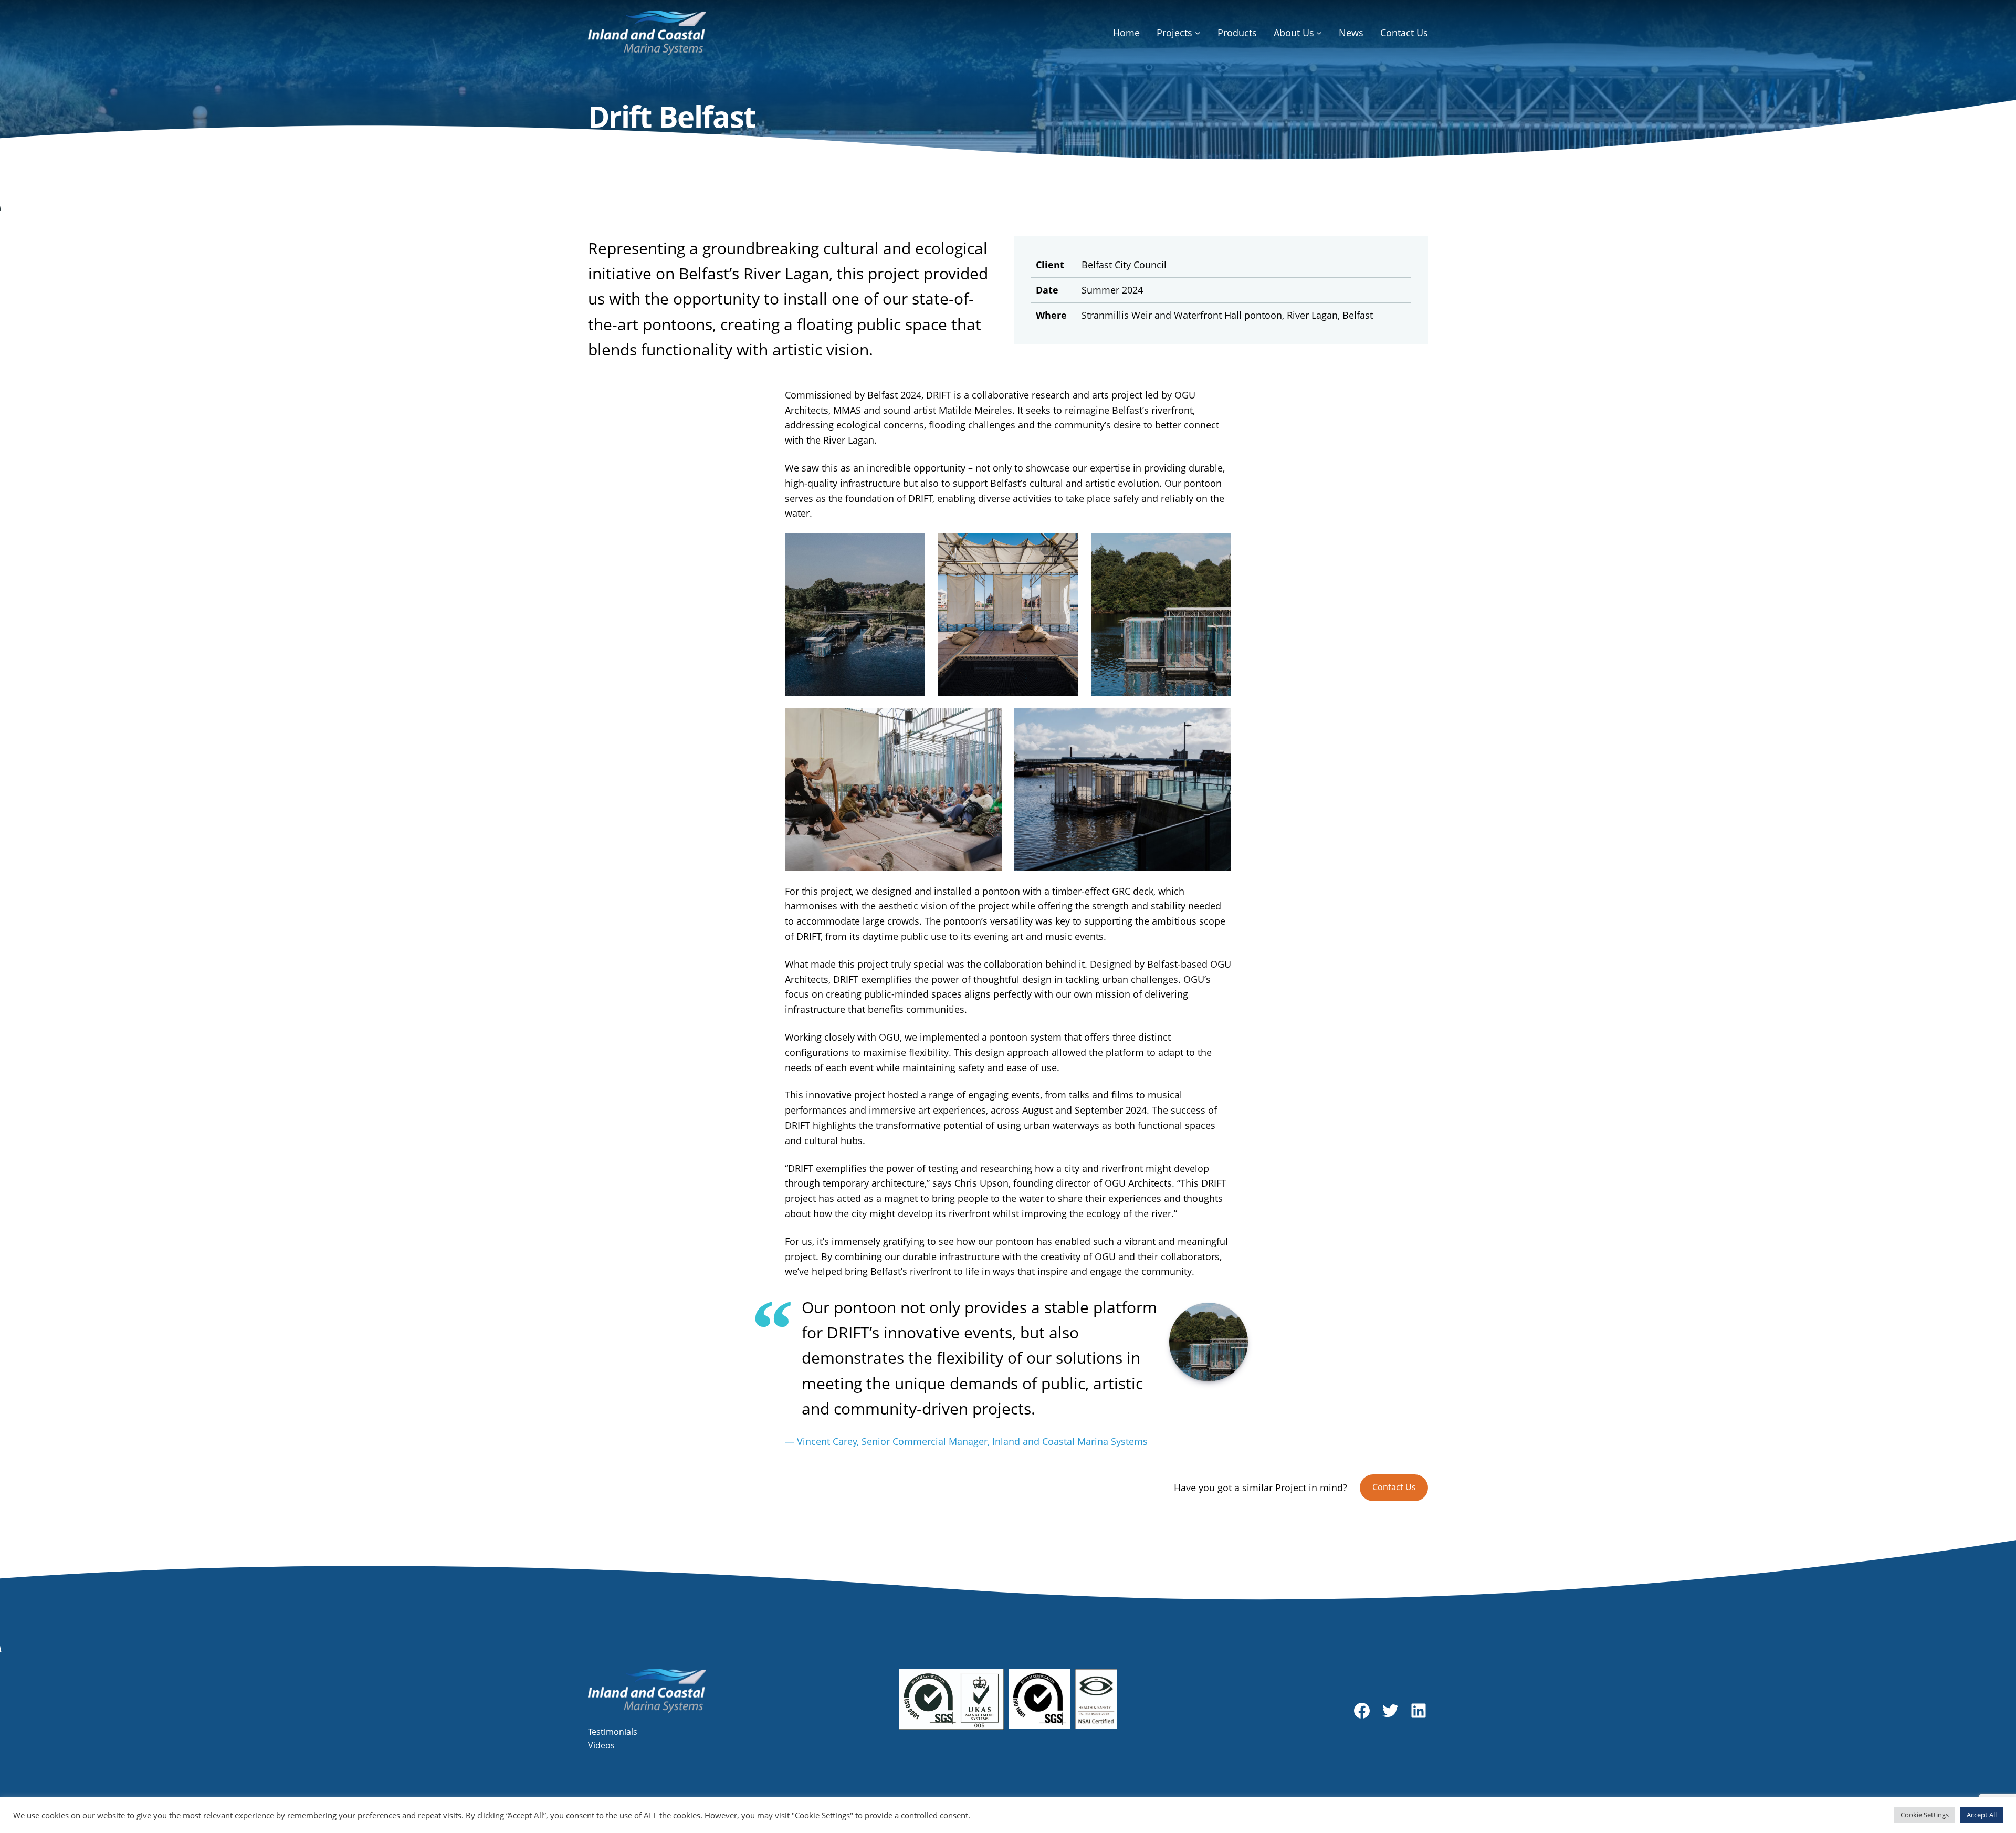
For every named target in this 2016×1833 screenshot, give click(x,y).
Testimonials (613, 1732)
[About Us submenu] (1319, 33)
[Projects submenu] (1198, 33)
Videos (601, 1745)
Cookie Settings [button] (1925, 1815)
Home (1126, 33)
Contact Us (1394, 1487)
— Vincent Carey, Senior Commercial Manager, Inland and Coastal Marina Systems (966, 1441)
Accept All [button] (1982, 1815)
